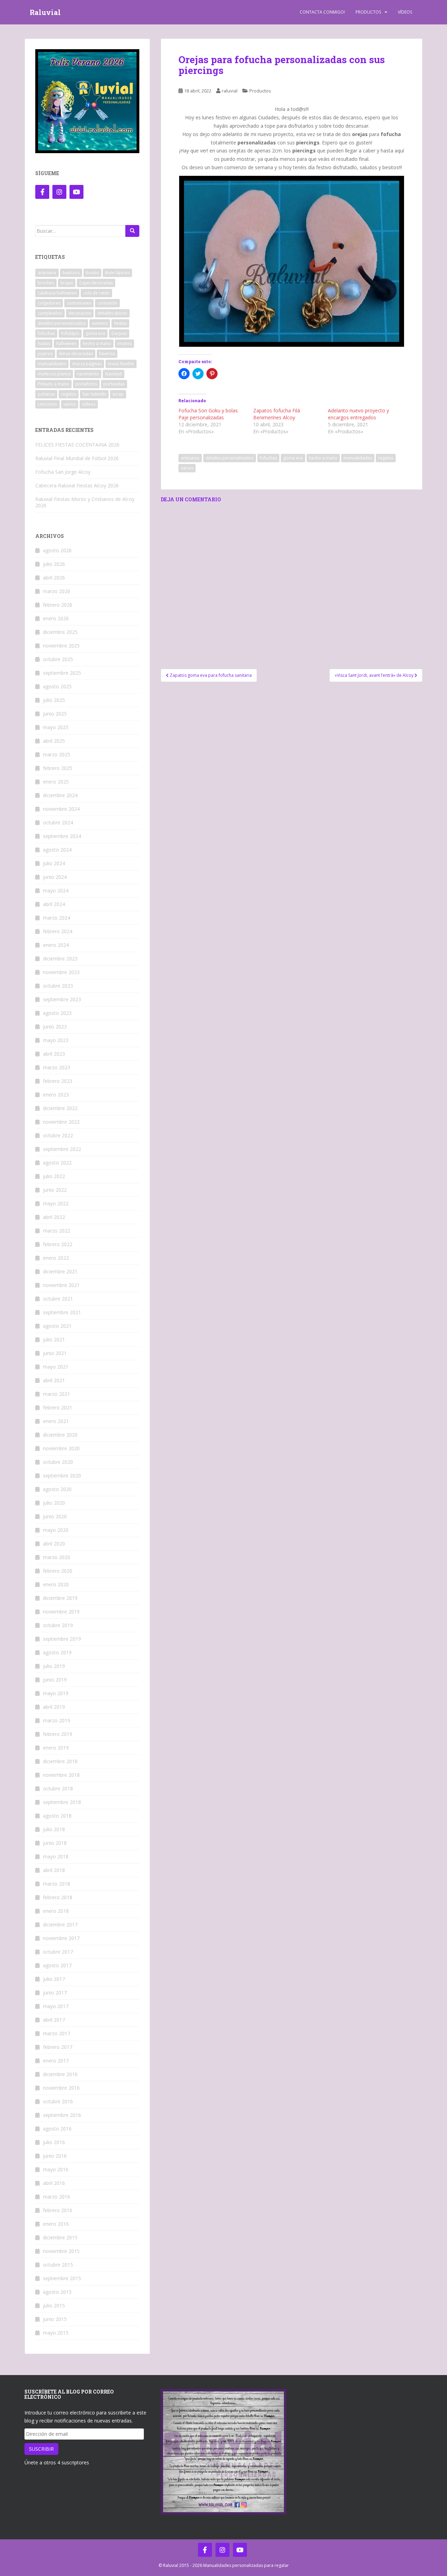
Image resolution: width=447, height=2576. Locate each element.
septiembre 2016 (62, 2115)
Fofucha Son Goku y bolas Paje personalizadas (208, 414)
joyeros (45, 354)
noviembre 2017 (61, 1938)
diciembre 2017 (60, 1924)
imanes (124, 343)
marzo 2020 (57, 1557)
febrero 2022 (58, 1244)
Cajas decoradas (96, 283)
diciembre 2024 (60, 795)
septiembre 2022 (62, 1149)
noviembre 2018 (61, 1775)
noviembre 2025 (61, 646)
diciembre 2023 (60, 958)
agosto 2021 (57, 1326)
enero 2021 (56, 1421)
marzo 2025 (57, 754)
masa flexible (121, 364)
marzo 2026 (57, 591)
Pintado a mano (53, 384)
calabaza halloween (57, 293)
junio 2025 (55, 714)
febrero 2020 (58, 1571)
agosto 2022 (57, 1163)
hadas (44, 343)
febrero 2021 (58, 1407)
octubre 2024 (58, 822)
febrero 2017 (58, 2047)
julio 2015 (54, 2305)
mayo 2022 (56, 1203)
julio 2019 (54, 1666)
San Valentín (94, 394)
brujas (67, 283)
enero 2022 (56, 1258)
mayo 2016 (56, 2169)
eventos (100, 323)
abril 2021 (54, 1380)
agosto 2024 (57, 850)
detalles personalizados (230, 458)
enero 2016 (56, 2224)
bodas (92, 273)
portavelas (114, 384)
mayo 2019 (56, 1693)
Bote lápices (117, 273)
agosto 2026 (57, 550)
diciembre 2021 (60, 1271)
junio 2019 (55, 1680)
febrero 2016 (58, 2210)
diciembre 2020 (60, 1435)
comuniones (79, 303)
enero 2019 (56, 1748)
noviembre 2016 (61, 2088)
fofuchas (268, 458)
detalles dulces (112, 313)
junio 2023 (55, 1027)
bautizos (71, 273)
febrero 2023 (58, 1081)
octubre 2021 (58, 1299)
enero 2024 (56, 945)
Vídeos (405, 12)
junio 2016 (55, 2156)
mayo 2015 (56, 2333)
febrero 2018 (58, 1897)
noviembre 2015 (61, 2251)
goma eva (293, 458)
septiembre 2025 (62, 673)
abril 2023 (54, 1054)
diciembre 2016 (60, 2074)
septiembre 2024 (62, 836)
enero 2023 (56, 1095)
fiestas (120, 323)
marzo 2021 (57, 1394)
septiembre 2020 (62, 1476)
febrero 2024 (58, 931)
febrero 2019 (58, 1734)
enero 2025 (56, 782)
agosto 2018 (57, 1816)
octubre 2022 (58, 1135)
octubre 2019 (58, 1625)
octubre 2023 (58, 986)
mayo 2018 (56, 1856)
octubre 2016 (58, 2101)
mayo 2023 (56, 1040)
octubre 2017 (58, 1952)
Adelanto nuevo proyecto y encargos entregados (358, 414)
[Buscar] (132, 231)
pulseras (46, 394)
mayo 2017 (56, 2006)
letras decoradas (76, 354)
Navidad (113, 374)
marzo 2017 (57, 2033)
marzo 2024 (57, 918)
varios (187, 468)
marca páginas (87, 364)
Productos (368, 12)
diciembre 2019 (60, 1598)
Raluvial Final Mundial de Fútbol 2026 (77, 458)
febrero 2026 (58, 605)
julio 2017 (54, 1979)
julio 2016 (54, 2142)
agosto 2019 (57, 1652)
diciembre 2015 (60, 2237)
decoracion (80, 313)
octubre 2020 (58, 1462)
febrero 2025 (58, 768)
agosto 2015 (57, 2292)
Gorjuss (119, 333)
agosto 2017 (57, 1965)
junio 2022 (55, 1190)
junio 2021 (55, 1353)
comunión (107, 303)
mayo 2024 (56, 890)
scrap (118, 394)
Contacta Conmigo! (322, 12)
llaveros (107, 354)
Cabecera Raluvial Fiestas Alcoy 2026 (77, 485)
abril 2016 (54, 2183)
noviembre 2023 (61, 972)
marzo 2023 (57, 1067)
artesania (190, 458)
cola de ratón (96, 293)
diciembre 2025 (60, 632)
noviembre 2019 (61, 1612)
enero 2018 (56, 1911)
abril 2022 (54, 1217)
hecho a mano (323, 458)
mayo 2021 (56, 1367)
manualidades (358, 458)
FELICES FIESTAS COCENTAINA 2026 (77, 445)
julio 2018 (54, 1829)
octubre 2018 (58, 1788)
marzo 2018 (57, 1884)
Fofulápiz (70, 333)
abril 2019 (54, 1707)
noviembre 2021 (61, 1285)
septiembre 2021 (62, 1312)
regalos (386, 458)
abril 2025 (54, 741)
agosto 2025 (57, 686)
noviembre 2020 (61, 1448)
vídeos (89, 404)
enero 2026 (56, 618)
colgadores (49, 303)
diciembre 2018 (60, 1761)
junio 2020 (55, 1516)
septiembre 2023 (62, 999)
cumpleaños (50, 313)
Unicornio (47, 404)
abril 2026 (54, 578)
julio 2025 (54, 700)
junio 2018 (55, 1843)
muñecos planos (54, 374)
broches (46, 283)
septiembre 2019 (62, 1639)
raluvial (230, 91)
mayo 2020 (56, 1530)
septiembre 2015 (62, 2278)
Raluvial (45, 12)
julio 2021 (54, 1339)
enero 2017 (56, 2061)
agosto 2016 (57, 2129)
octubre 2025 (58, 659)
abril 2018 (54, 1870)
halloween (66, 343)
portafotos (86, 384)
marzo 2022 (57, 1231)
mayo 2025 (56, 727)
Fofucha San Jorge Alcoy (63, 472)
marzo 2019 (57, 1720)
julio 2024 (54, 863)
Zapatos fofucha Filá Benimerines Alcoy (277, 414)
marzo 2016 (57, 2197)
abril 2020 (54, 1544)
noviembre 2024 (61, 809)
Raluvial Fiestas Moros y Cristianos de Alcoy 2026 (85, 502)
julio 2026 (54, 564)
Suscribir (41, 2449)
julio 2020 (54, 1503)
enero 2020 (56, 1584)
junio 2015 (55, 2319)
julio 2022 (54, 1176)
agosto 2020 (57, 1489)
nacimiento (88, 374)
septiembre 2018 (62, 1802)
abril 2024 (54, 904)
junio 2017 (55, 1993)
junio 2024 (55, 877)
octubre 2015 (58, 2265)
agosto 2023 (57, 1013)
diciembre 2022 (60, 1108)
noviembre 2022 (61, 1122)
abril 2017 (54, 2020)
